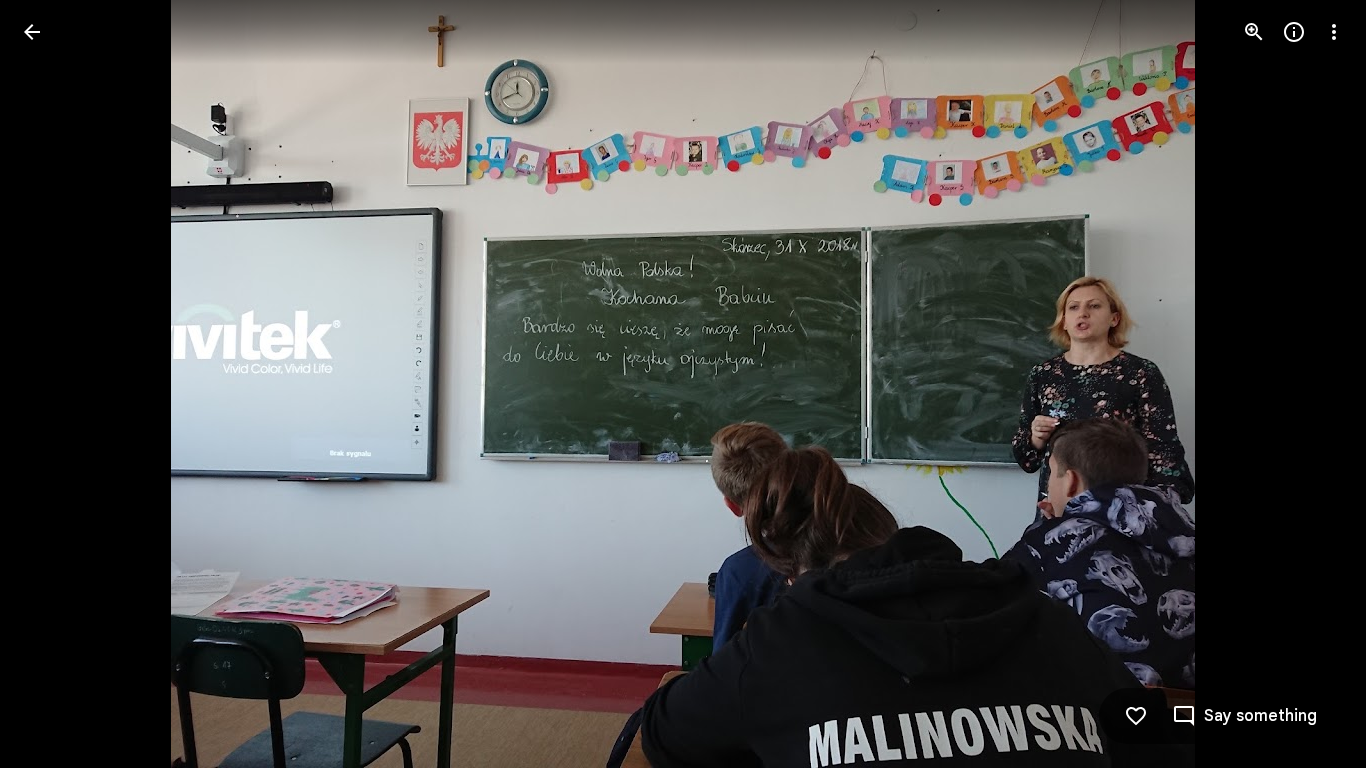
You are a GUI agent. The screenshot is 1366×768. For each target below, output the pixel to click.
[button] (56, 384)
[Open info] (1294, 32)
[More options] (1334, 32)
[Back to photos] (32, 32)
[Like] (1136, 716)
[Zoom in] (1254, 32)
